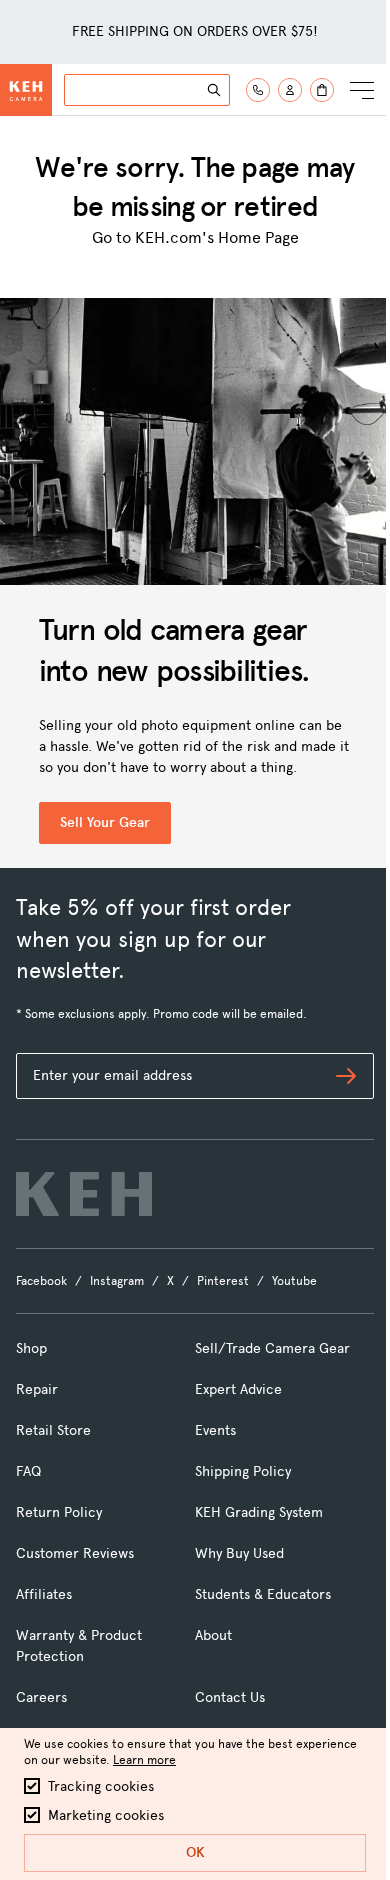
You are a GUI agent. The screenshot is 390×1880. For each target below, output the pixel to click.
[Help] (258, 90)
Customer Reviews (75, 1553)
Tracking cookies (101, 1786)
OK (195, 1852)
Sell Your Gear (105, 822)
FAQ (28, 1471)
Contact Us (230, 1697)
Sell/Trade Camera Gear (272, 1348)
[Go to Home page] (26, 90)
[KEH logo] (84, 1194)
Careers (41, 1697)
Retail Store (53, 1430)
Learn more (144, 1760)
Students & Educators (263, 1594)
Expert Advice (238, 1389)
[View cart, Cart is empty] (322, 90)
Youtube (294, 1281)
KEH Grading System (259, 1512)
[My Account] (290, 90)
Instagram (117, 1281)
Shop (31, 1348)
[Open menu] (362, 90)
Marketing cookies (106, 1815)
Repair (37, 1389)
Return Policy (59, 1512)
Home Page (258, 237)
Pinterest (223, 1281)
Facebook (41, 1281)
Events (215, 1430)
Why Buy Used (239, 1553)
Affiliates (44, 1594)
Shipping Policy (243, 1471)
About (213, 1635)
